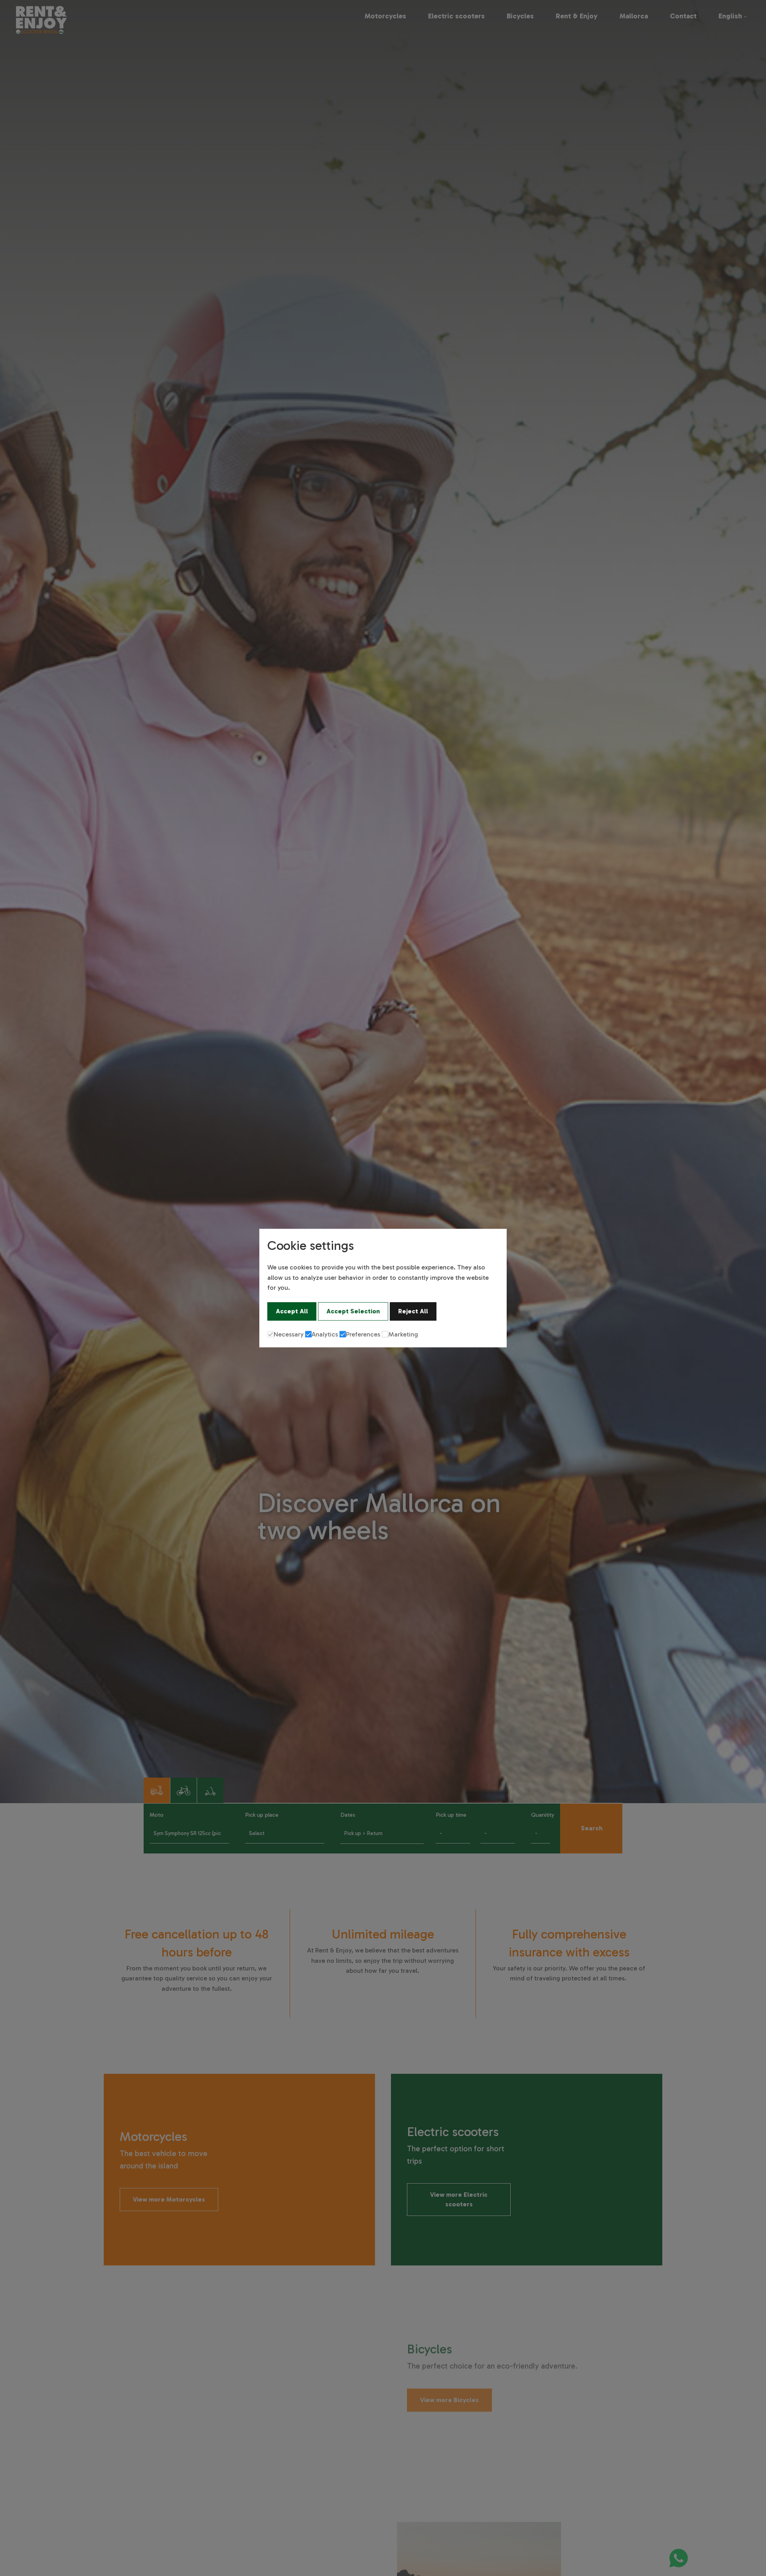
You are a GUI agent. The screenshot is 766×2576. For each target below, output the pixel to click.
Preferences (363, 1334)
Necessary (289, 1334)
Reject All (413, 1311)
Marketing (403, 1334)
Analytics (325, 1334)
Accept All (292, 1311)
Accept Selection (353, 1311)
